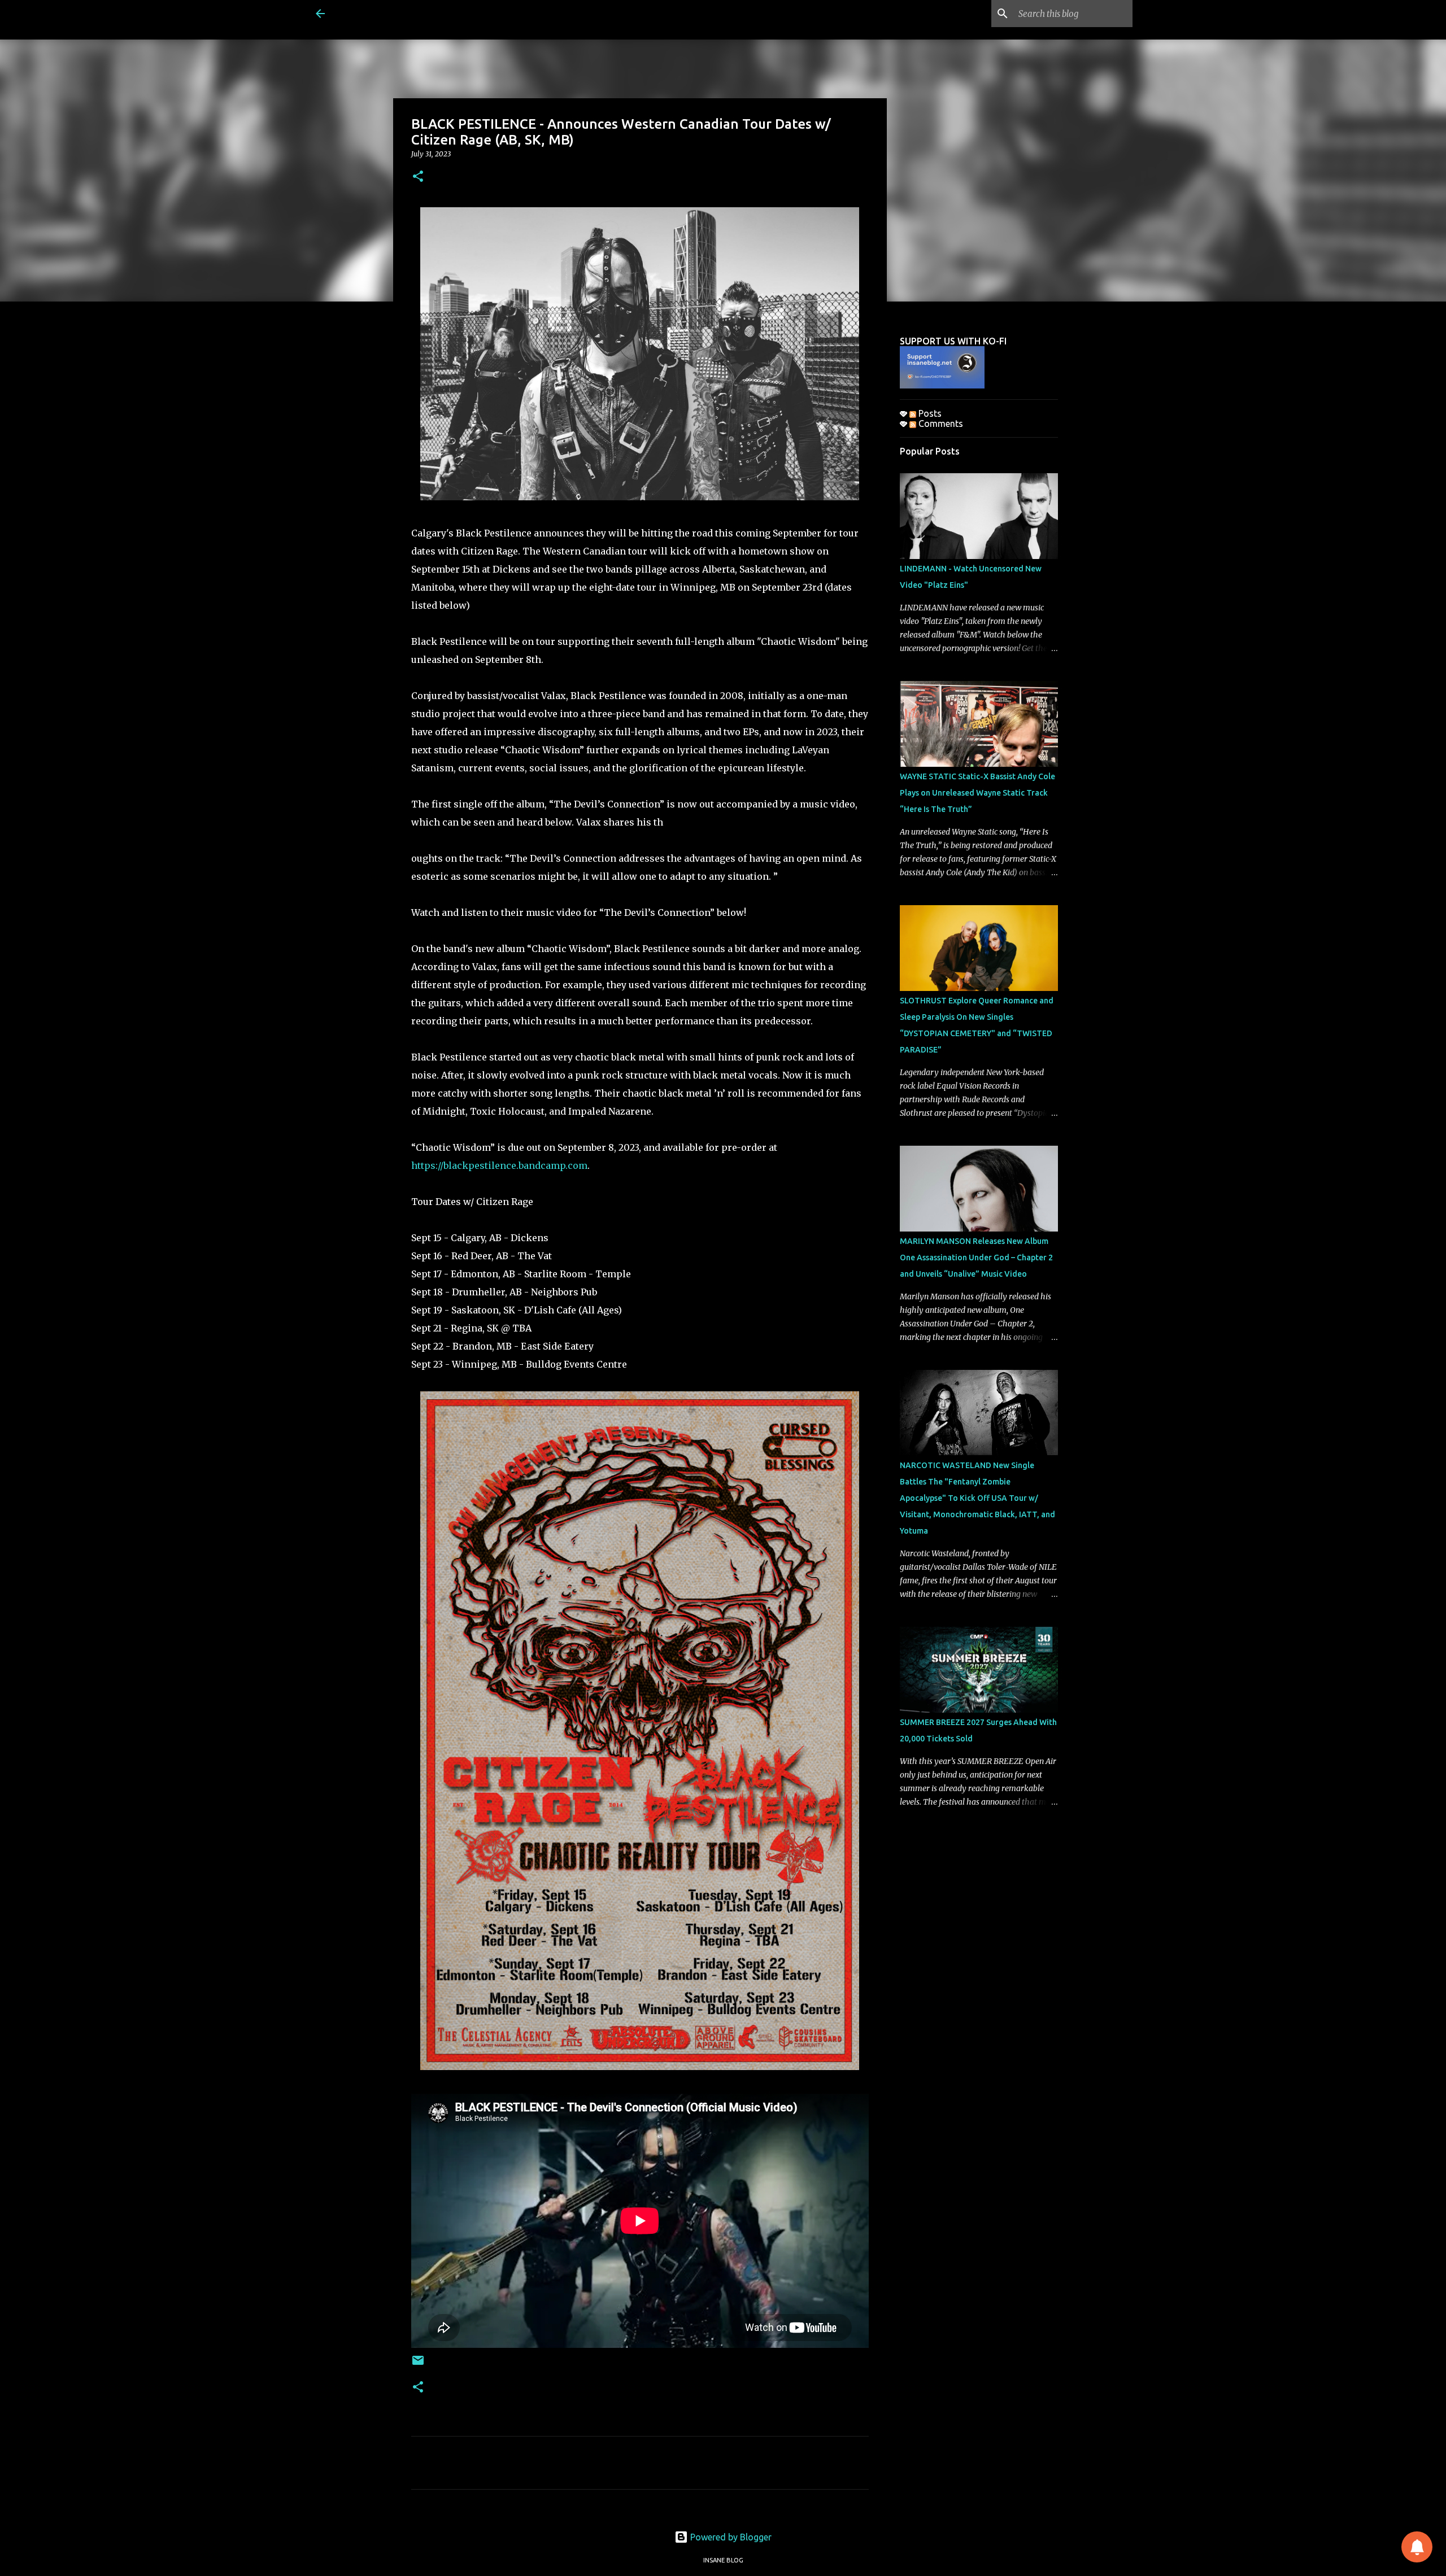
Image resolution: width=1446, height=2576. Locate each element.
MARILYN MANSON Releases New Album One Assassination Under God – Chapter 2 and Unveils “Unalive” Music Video (976, 1258)
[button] (418, 177)
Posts (929, 413)
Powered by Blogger (730, 2537)
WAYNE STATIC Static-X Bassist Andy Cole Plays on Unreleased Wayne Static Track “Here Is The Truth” (977, 793)
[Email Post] (418, 2365)
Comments (940, 423)
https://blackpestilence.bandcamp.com (499, 1165)
